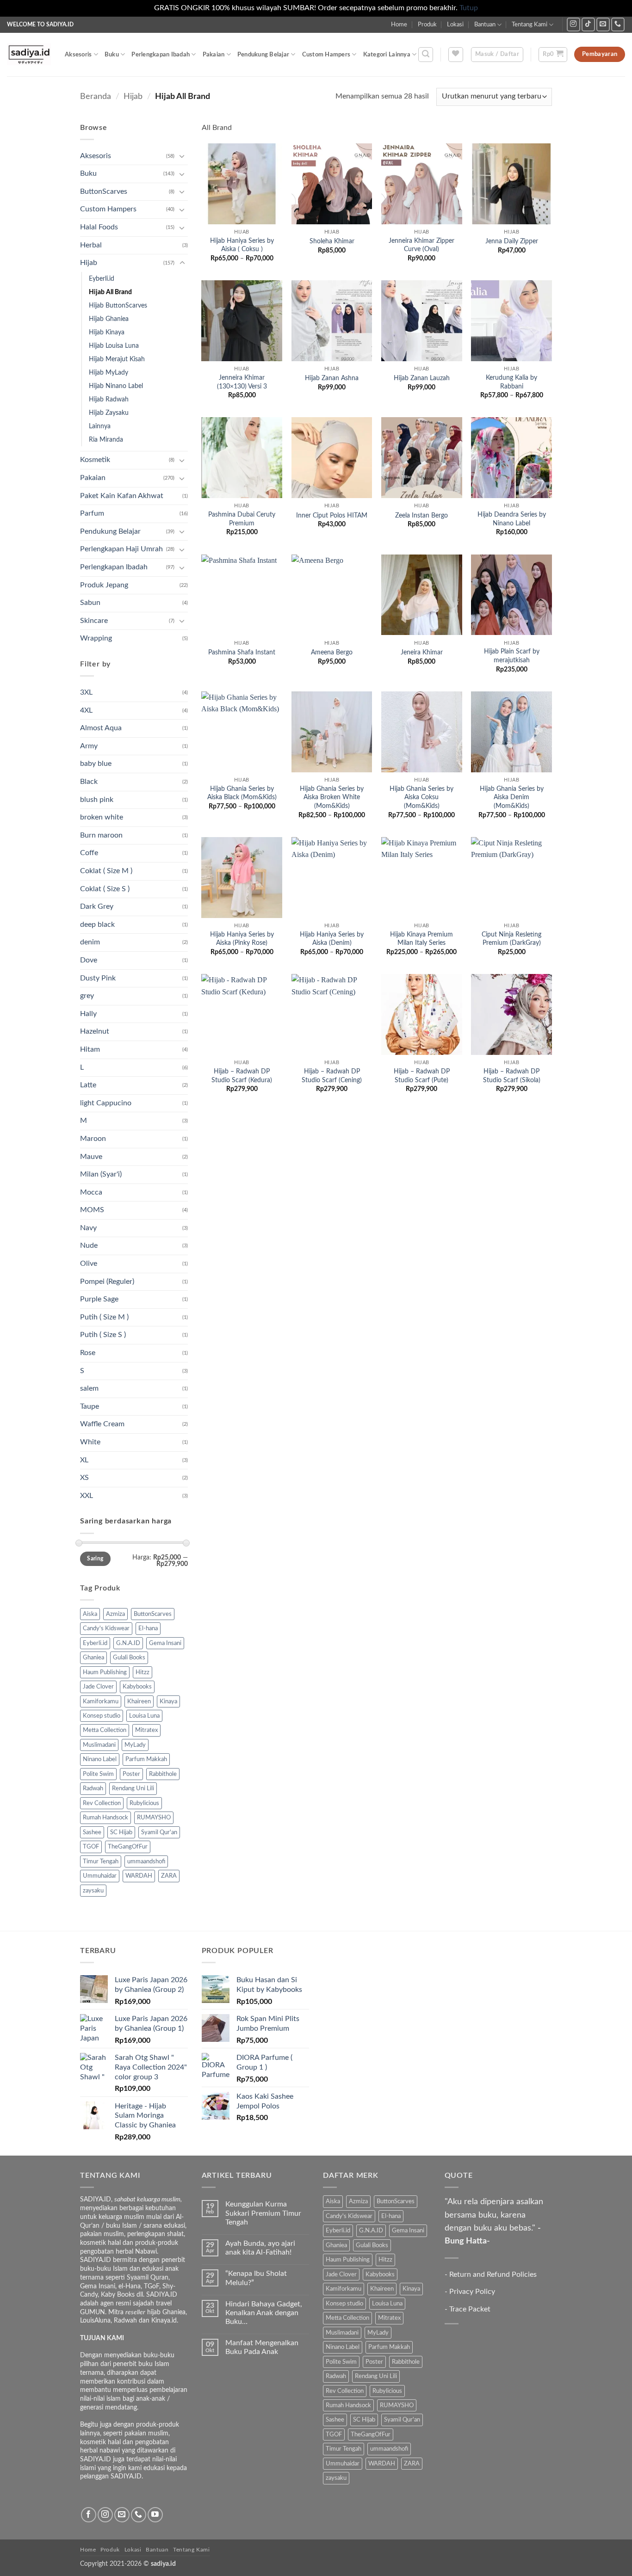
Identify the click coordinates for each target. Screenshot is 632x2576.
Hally (88, 1014)
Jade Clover (98, 1687)
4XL (86, 710)
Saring (95, 1559)
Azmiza (115, 1614)
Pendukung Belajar (263, 55)
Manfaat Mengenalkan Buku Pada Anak (262, 2347)
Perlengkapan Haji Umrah (121, 549)
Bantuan (485, 25)
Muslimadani (99, 1745)
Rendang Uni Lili (133, 1788)
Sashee (92, 1832)
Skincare (94, 621)
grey (87, 996)
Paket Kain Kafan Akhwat (122, 496)
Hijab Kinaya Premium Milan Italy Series (421, 939)
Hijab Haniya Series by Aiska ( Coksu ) (242, 245)
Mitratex (146, 1730)
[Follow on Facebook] (89, 2515)
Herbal (91, 245)
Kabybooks (137, 1687)
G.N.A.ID (128, 1643)
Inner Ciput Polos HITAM (332, 515)
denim (90, 942)
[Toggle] (182, 156)
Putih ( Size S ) (103, 1335)
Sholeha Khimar (332, 241)
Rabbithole (163, 1774)
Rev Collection (102, 1803)
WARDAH (139, 1876)
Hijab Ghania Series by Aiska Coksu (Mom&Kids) (421, 797)
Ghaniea (93, 1658)
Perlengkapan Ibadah (161, 55)
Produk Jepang (104, 585)
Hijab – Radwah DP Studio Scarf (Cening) (332, 1076)
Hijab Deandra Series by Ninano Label (512, 519)
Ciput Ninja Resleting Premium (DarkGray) (511, 939)
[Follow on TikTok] (588, 24)
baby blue (96, 764)
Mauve (91, 1157)
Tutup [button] (469, 8)
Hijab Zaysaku (109, 413)
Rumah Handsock (105, 1818)
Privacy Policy (472, 2292)
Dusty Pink (98, 978)
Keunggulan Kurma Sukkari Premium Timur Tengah (263, 2213)
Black (89, 782)
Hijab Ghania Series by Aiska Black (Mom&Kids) (242, 793)
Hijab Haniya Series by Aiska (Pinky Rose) (242, 939)
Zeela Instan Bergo (421, 515)
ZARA (169, 1876)
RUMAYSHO (154, 1818)
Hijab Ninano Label (116, 386)
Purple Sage (99, 1299)
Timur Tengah (101, 1861)
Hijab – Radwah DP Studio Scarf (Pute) (422, 1076)
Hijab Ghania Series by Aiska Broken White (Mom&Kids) (332, 797)
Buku (112, 55)
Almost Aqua (101, 728)
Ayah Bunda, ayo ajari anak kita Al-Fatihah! (260, 2248)
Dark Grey (97, 906)
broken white (102, 817)
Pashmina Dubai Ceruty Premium (242, 519)
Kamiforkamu (101, 1701)
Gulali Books (129, 1658)
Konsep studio (102, 1716)
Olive (89, 1263)
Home (399, 25)
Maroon (93, 1139)
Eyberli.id (102, 279)
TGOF (91, 1847)
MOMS (92, 1210)
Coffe (89, 853)
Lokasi (455, 25)
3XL (86, 692)
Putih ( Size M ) (104, 1317)
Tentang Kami (530, 25)
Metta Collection (105, 1730)
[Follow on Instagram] (573, 24)
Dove (89, 960)
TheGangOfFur (128, 1847)
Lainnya (100, 426)
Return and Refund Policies (493, 2274)
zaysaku (93, 1891)
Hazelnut (95, 1031)
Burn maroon (101, 835)
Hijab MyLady (108, 373)
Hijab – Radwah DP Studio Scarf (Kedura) (242, 1076)
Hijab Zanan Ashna (332, 378)
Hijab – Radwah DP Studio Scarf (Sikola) (512, 1076)
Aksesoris (78, 55)
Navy (88, 1228)
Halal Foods (99, 227)
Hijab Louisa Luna (114, 346)
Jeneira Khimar (422, 652)
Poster (131, 1774)
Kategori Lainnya (387, 55)
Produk (427, 25)
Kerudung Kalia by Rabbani (511, 382)
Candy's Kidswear (106, 1628)
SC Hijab (121, 1832)
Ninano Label (100, 1759)
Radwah (93, 1788)
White (90, 1442)
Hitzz (143, 1672)
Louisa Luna (144, 1716)
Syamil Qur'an (159, 1832)
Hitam (90, 1049)
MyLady (135, 1745)
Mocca (91, 1192)
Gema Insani (165, 1643)
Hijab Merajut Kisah (117, 359)
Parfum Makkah (146, 1759)
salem (89, 1388)
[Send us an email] (603, 24)
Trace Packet (470, 2309)
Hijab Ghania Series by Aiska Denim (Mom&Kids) (512, 797)
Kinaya (168, 1701)
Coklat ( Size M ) (106, 871)
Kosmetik (95, 460)
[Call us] (618, 24)
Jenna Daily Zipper (512, 241)
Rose (88, 1353)
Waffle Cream (102, 1424)
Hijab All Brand (110, 292)
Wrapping (96, 638)
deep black (97, 924)
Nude (89, 1245)
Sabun (90, 603)
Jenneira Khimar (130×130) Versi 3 (242, 382)
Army (89, 746)
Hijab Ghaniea (109, 319)
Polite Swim (98, 1774)
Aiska (90, 1614)
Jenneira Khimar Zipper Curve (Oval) (421, 245)
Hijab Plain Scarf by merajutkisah (512, 656)
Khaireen (139, 1701)
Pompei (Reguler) (107, 1282)
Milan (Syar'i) (101, 1174)
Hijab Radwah (109, 399)
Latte (88, 1085)
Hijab (133, 96)
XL (84, 1460)
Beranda (96, 96)
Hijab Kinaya (107, 332)
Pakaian (214, 55)
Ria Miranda (106, 440)
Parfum (92, 513)
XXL (87, 1496)
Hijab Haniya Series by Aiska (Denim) (332, 939)
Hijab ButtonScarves (118, 305)
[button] (426, 55)
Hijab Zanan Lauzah (422, 378)
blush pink (97, 800)
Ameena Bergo (332, 652)
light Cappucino (106, 1103)
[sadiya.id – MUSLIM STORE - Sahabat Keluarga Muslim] (29, 54)
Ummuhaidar (100, 1876)
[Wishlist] (456, 55)
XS (84, 1478)
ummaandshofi (146, 1861)
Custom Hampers (326, 55)
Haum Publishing (105, 1672)
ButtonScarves (104, 191)
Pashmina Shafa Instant (242, 652)
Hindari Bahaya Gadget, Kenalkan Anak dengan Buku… (264, 2313)
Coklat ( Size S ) (105, 889)
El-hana (148, 1628)
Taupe (90, 1406)
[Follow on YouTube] (155, 2515)
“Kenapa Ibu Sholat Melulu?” (256, 2278)
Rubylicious (144, 1803)
